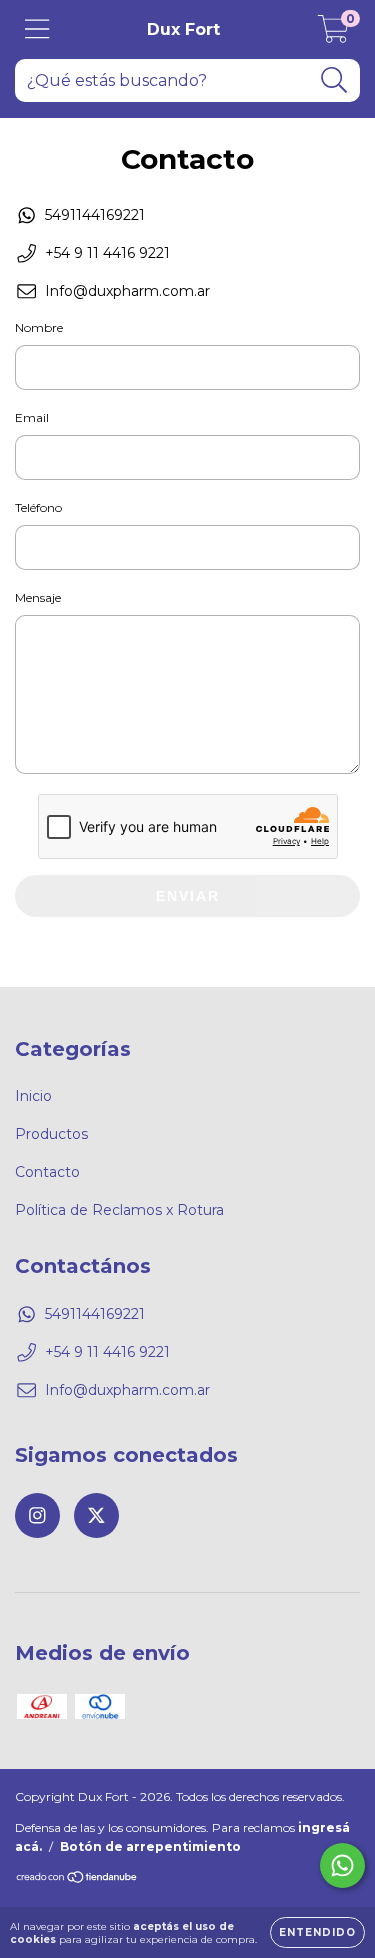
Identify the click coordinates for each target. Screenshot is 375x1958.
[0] (333, 35)
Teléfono (38, 507)
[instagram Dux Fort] (37, 1515)
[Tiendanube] (77, 1879)
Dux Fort (183, 29)
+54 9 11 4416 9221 (107, 253)
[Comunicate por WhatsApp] (342, 1865)
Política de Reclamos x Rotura (119, 1210)
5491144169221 (95, 215)
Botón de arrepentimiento (150, 1846)
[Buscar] (334, 80)
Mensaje (38, 597)
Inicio (33, 1096)
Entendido (317, 1932)
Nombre (39, 327)
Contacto (47, 1172)
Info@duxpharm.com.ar (127, 291)
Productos (51, 1134)
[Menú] (37, 29)
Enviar (188, 896)
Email (32, 417)
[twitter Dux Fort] (96, 1515)
